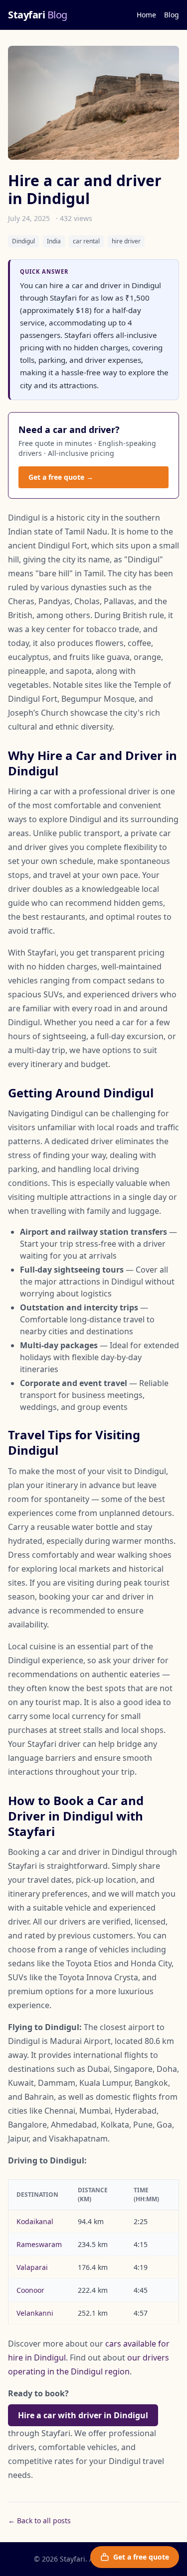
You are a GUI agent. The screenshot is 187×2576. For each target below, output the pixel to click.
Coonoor (30, 2290)
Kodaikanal (35, 2221)
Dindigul (23, 241)
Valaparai (32, 2267)
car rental (86, 241)
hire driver (126, 241)
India (54, 241)
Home (146, 15)
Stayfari (38, 15)
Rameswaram (39, 2244)
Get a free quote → (61, 477)
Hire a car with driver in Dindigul (83, 2415)
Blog (172, 15)
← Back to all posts (39, 2521)
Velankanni (35, 2313)
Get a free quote (141, 2557)
